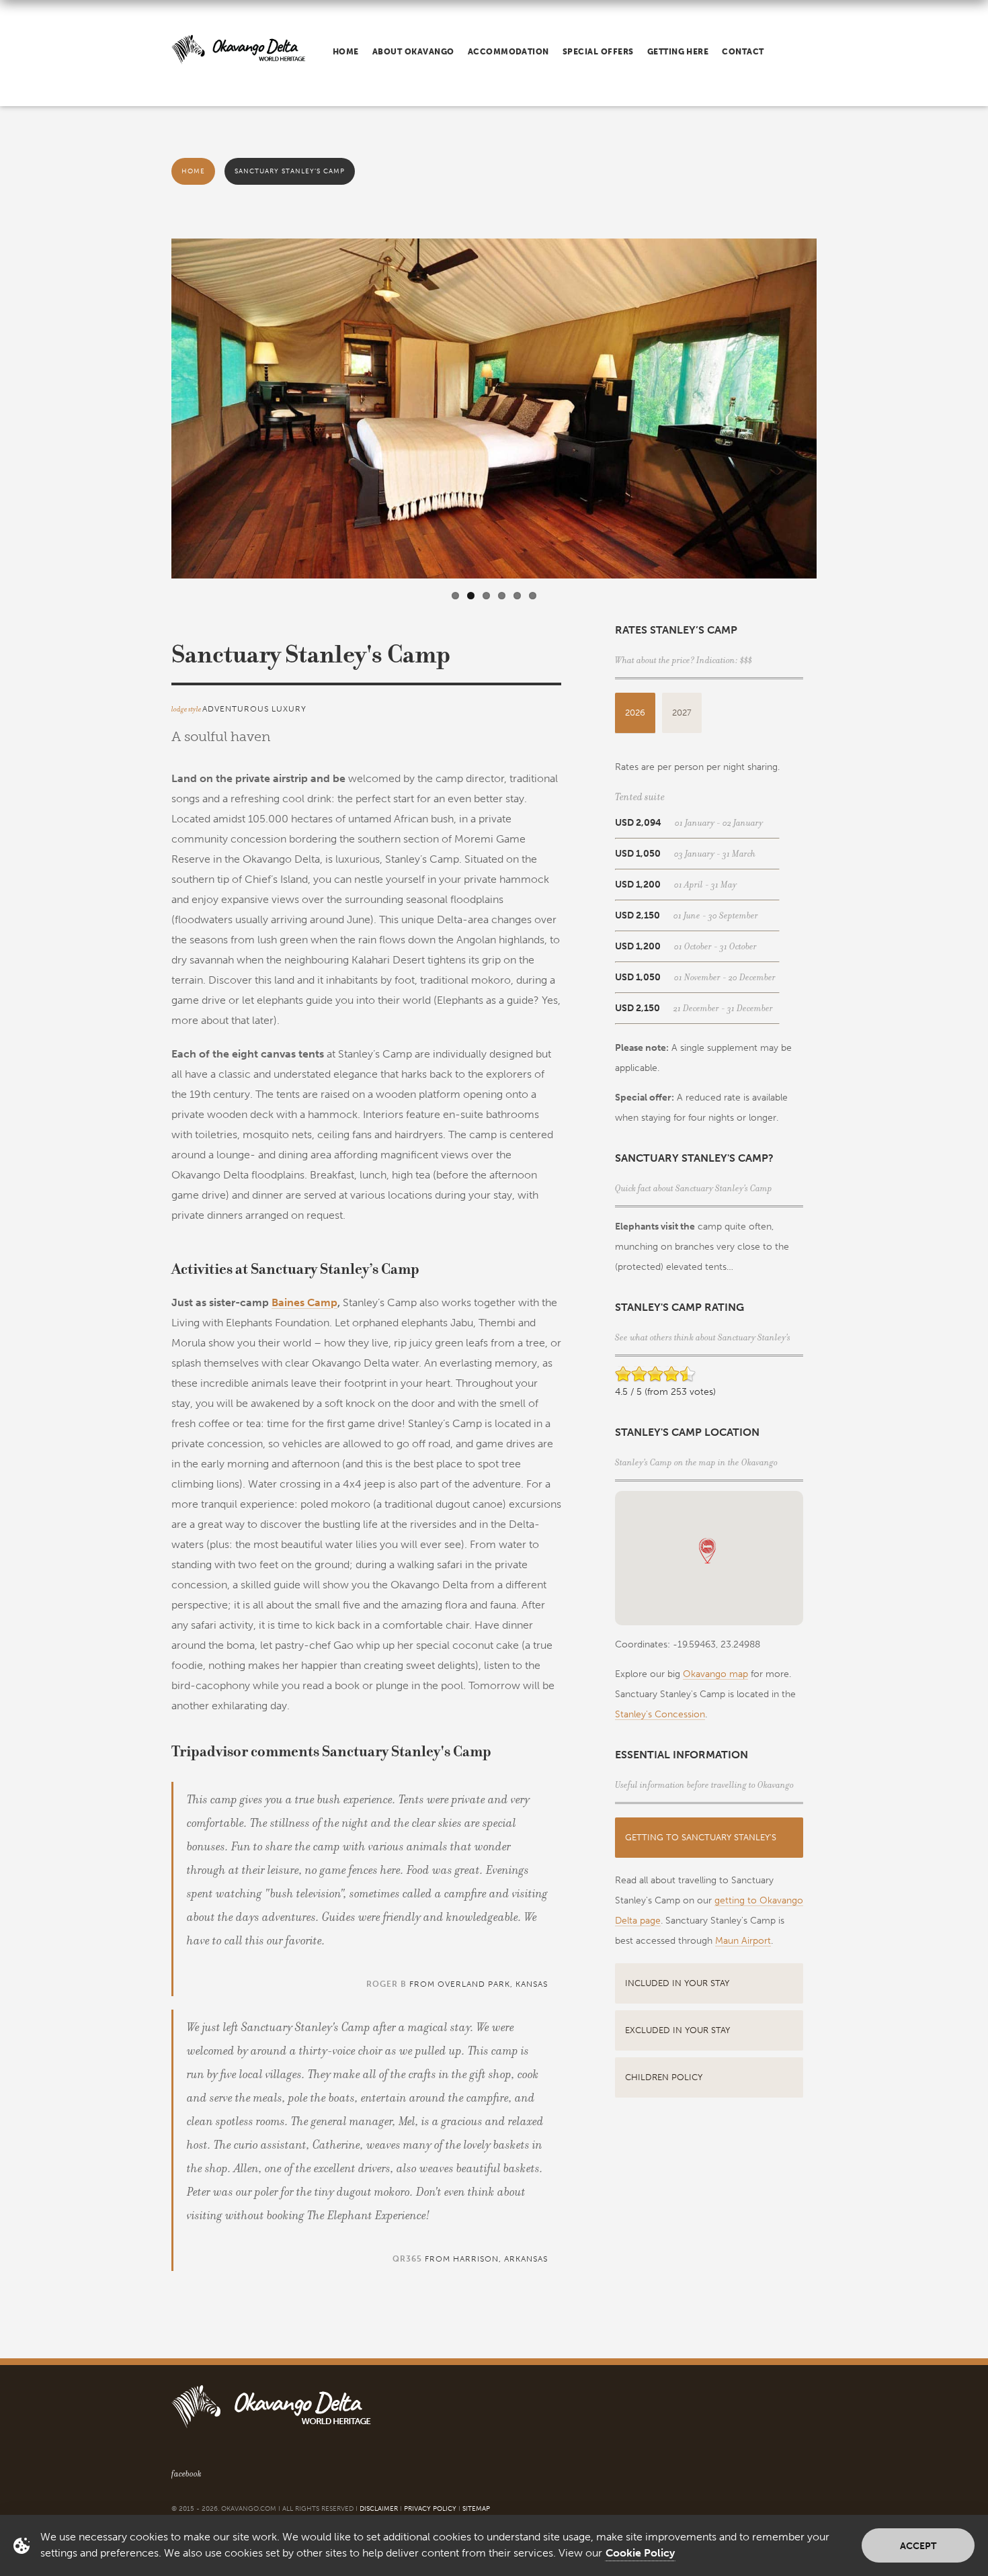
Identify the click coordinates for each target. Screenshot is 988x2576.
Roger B (386, 1984)
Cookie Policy (640, 2553)
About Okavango (413, 52)
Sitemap (476, 2509)
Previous (157, 415)
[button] (707, 1551)
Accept (918, 2546)
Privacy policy (430, 2509)
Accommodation (508, 52)
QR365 (407, 2259)
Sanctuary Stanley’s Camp (290, 171)
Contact (743, 52)
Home (346, 52)
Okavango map (715, 1674)
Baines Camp (304, 1302)
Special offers (598, 52)
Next (831, 415)
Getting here (678, 52)
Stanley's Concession (660, 1714)
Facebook (187, 2474)
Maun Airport (743, 1941)
